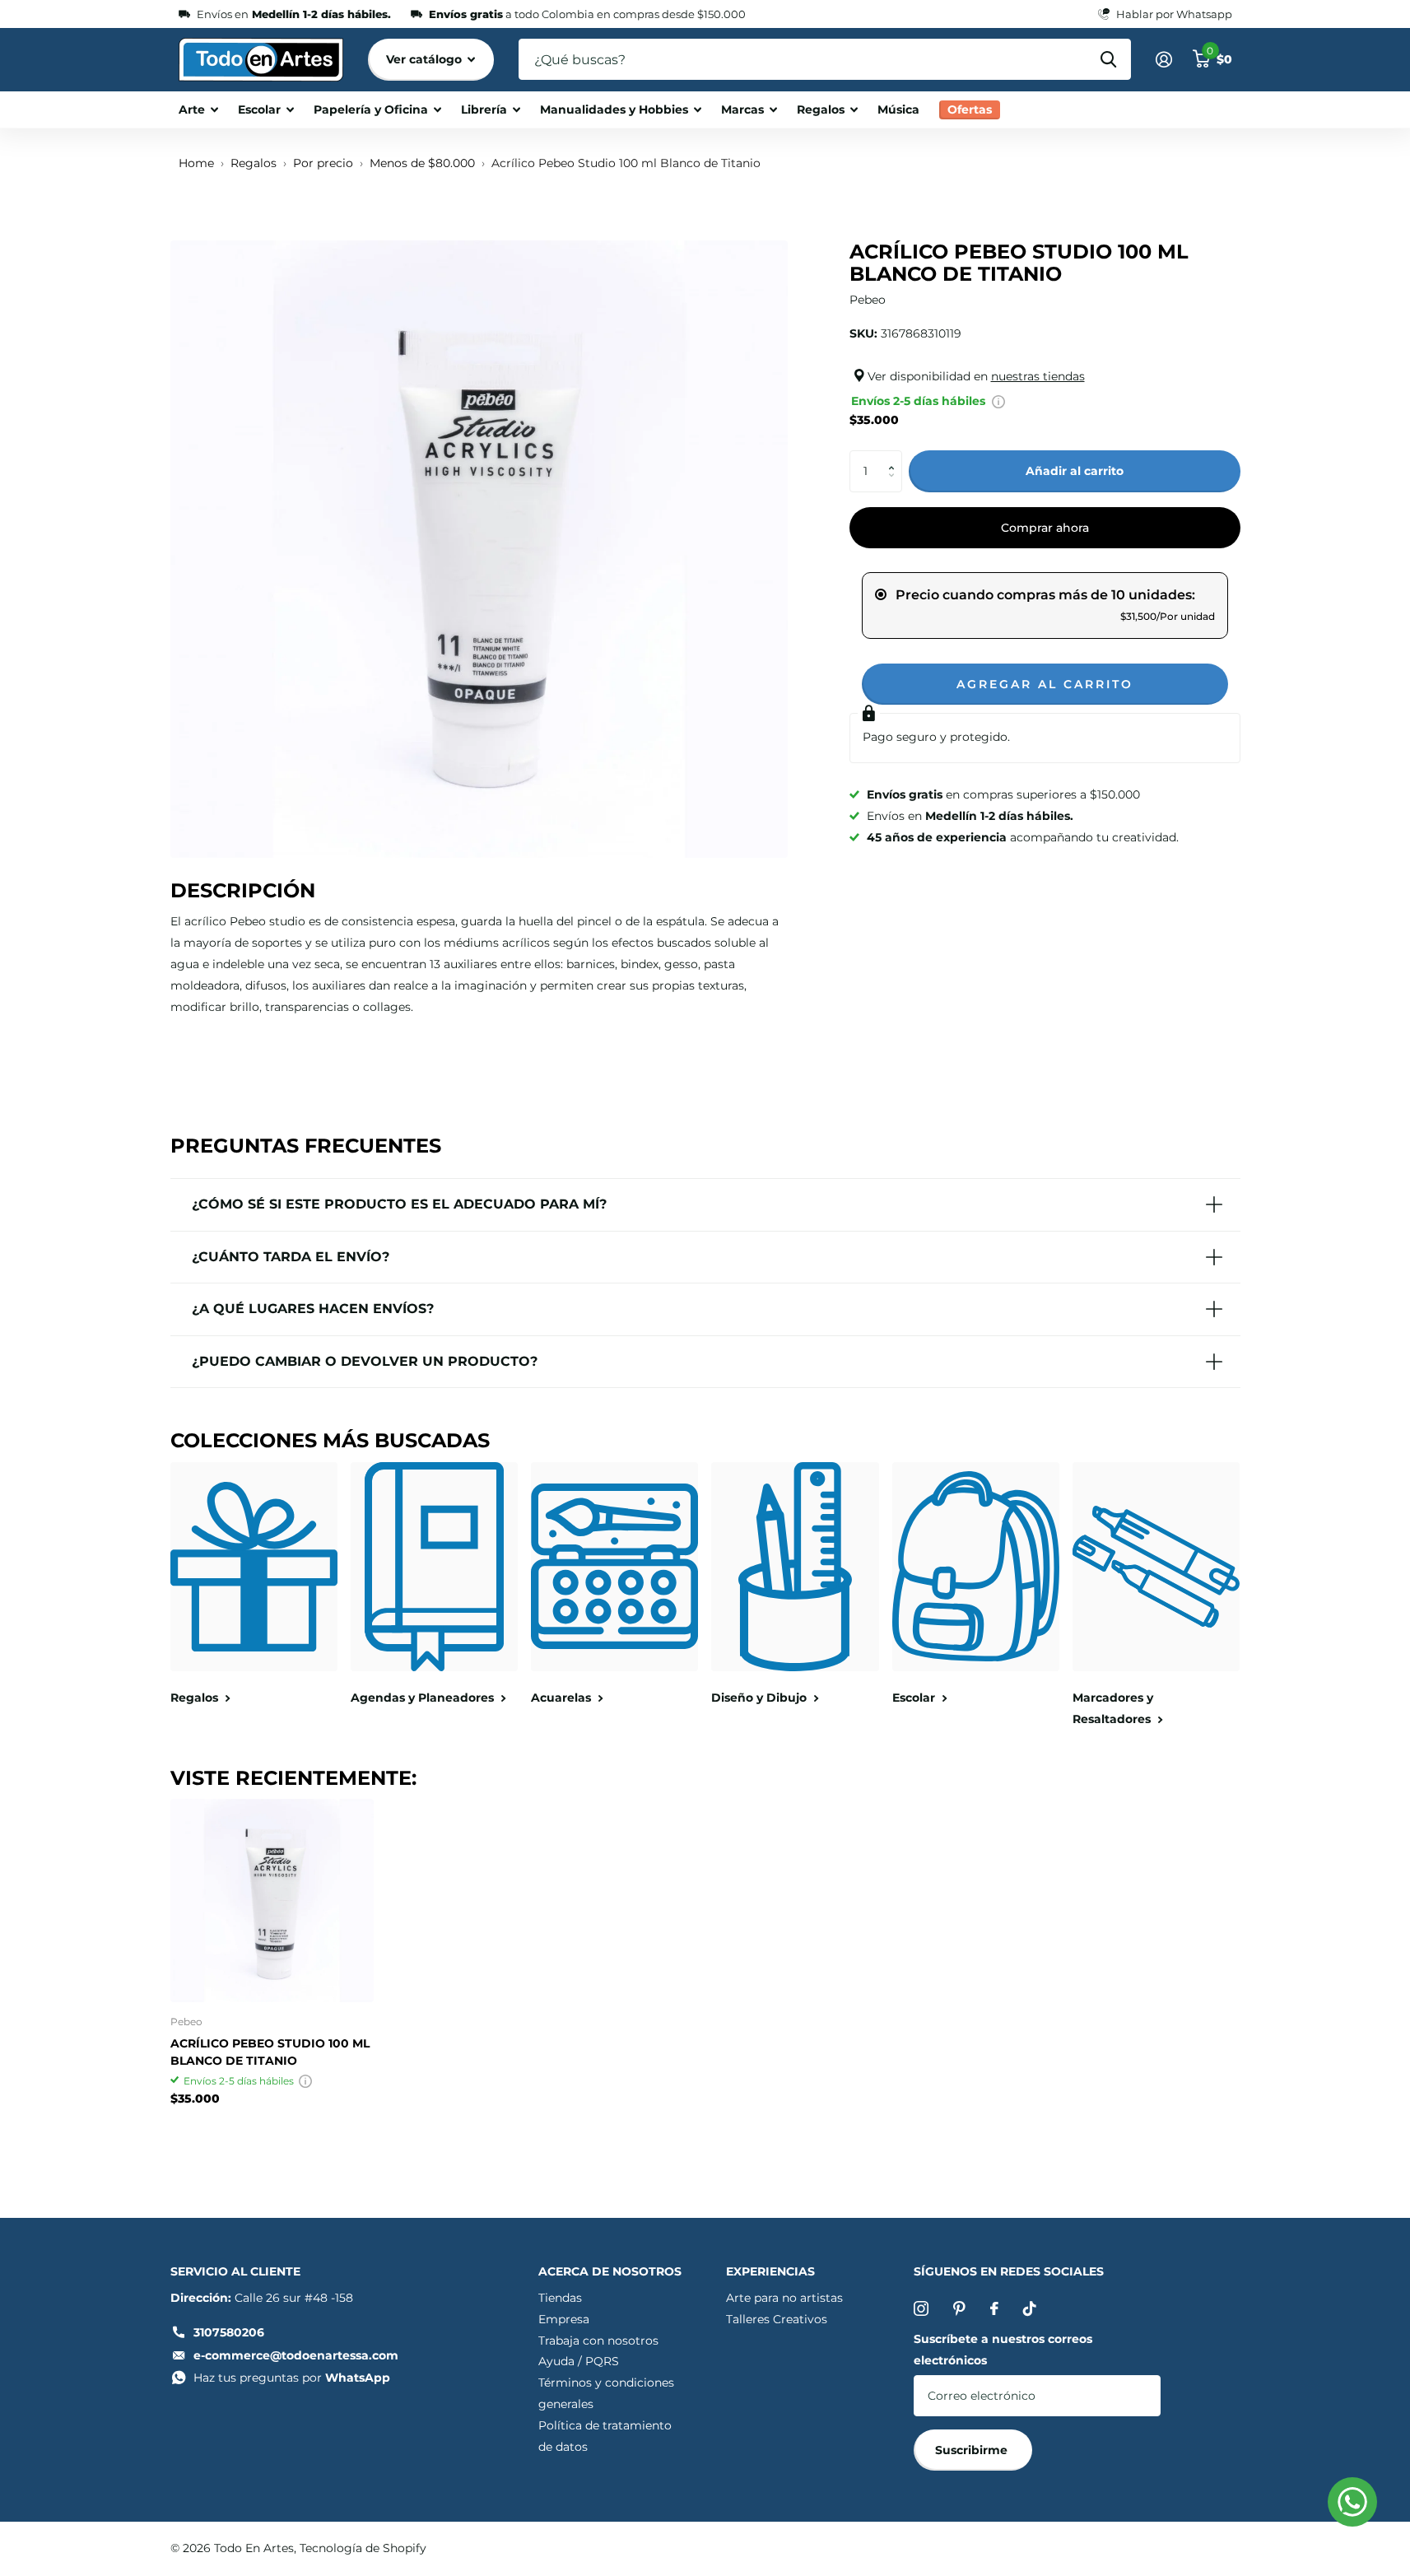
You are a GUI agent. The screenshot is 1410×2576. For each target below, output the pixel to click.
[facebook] (994, 2308)
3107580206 (229, 2332)
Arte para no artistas (784, 2298)
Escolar (259, 109)
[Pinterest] (959, 2308)
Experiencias (770, 2271)
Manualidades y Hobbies (614, 109)
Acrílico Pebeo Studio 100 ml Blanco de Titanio (270, 2052)
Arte (192, 109)
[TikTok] (1030, 2308)
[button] (896, 457)
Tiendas (560, 2298)
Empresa (564, 2319)
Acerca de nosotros (610, 2271)
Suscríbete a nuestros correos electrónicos (1003, 2350)
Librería (484, 109)
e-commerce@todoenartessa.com (296, 2355)
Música (898, 109)
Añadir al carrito (1075, 471)
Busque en (1108, 59)
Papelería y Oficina (371, 109)
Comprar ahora (1045, 528)
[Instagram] (921, 2308)
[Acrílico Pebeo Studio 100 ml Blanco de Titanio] (272, 1901)
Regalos (821, 109)
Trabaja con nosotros (598, 2341)
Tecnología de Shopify (363, 2548)
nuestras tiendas (1038, 376)
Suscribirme (973, 2450)
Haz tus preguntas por (292, 2378)
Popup (998, 401)
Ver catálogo (426, 59)
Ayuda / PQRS (579, 2361)
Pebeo (868, 300)
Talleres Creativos (777, 2319)
